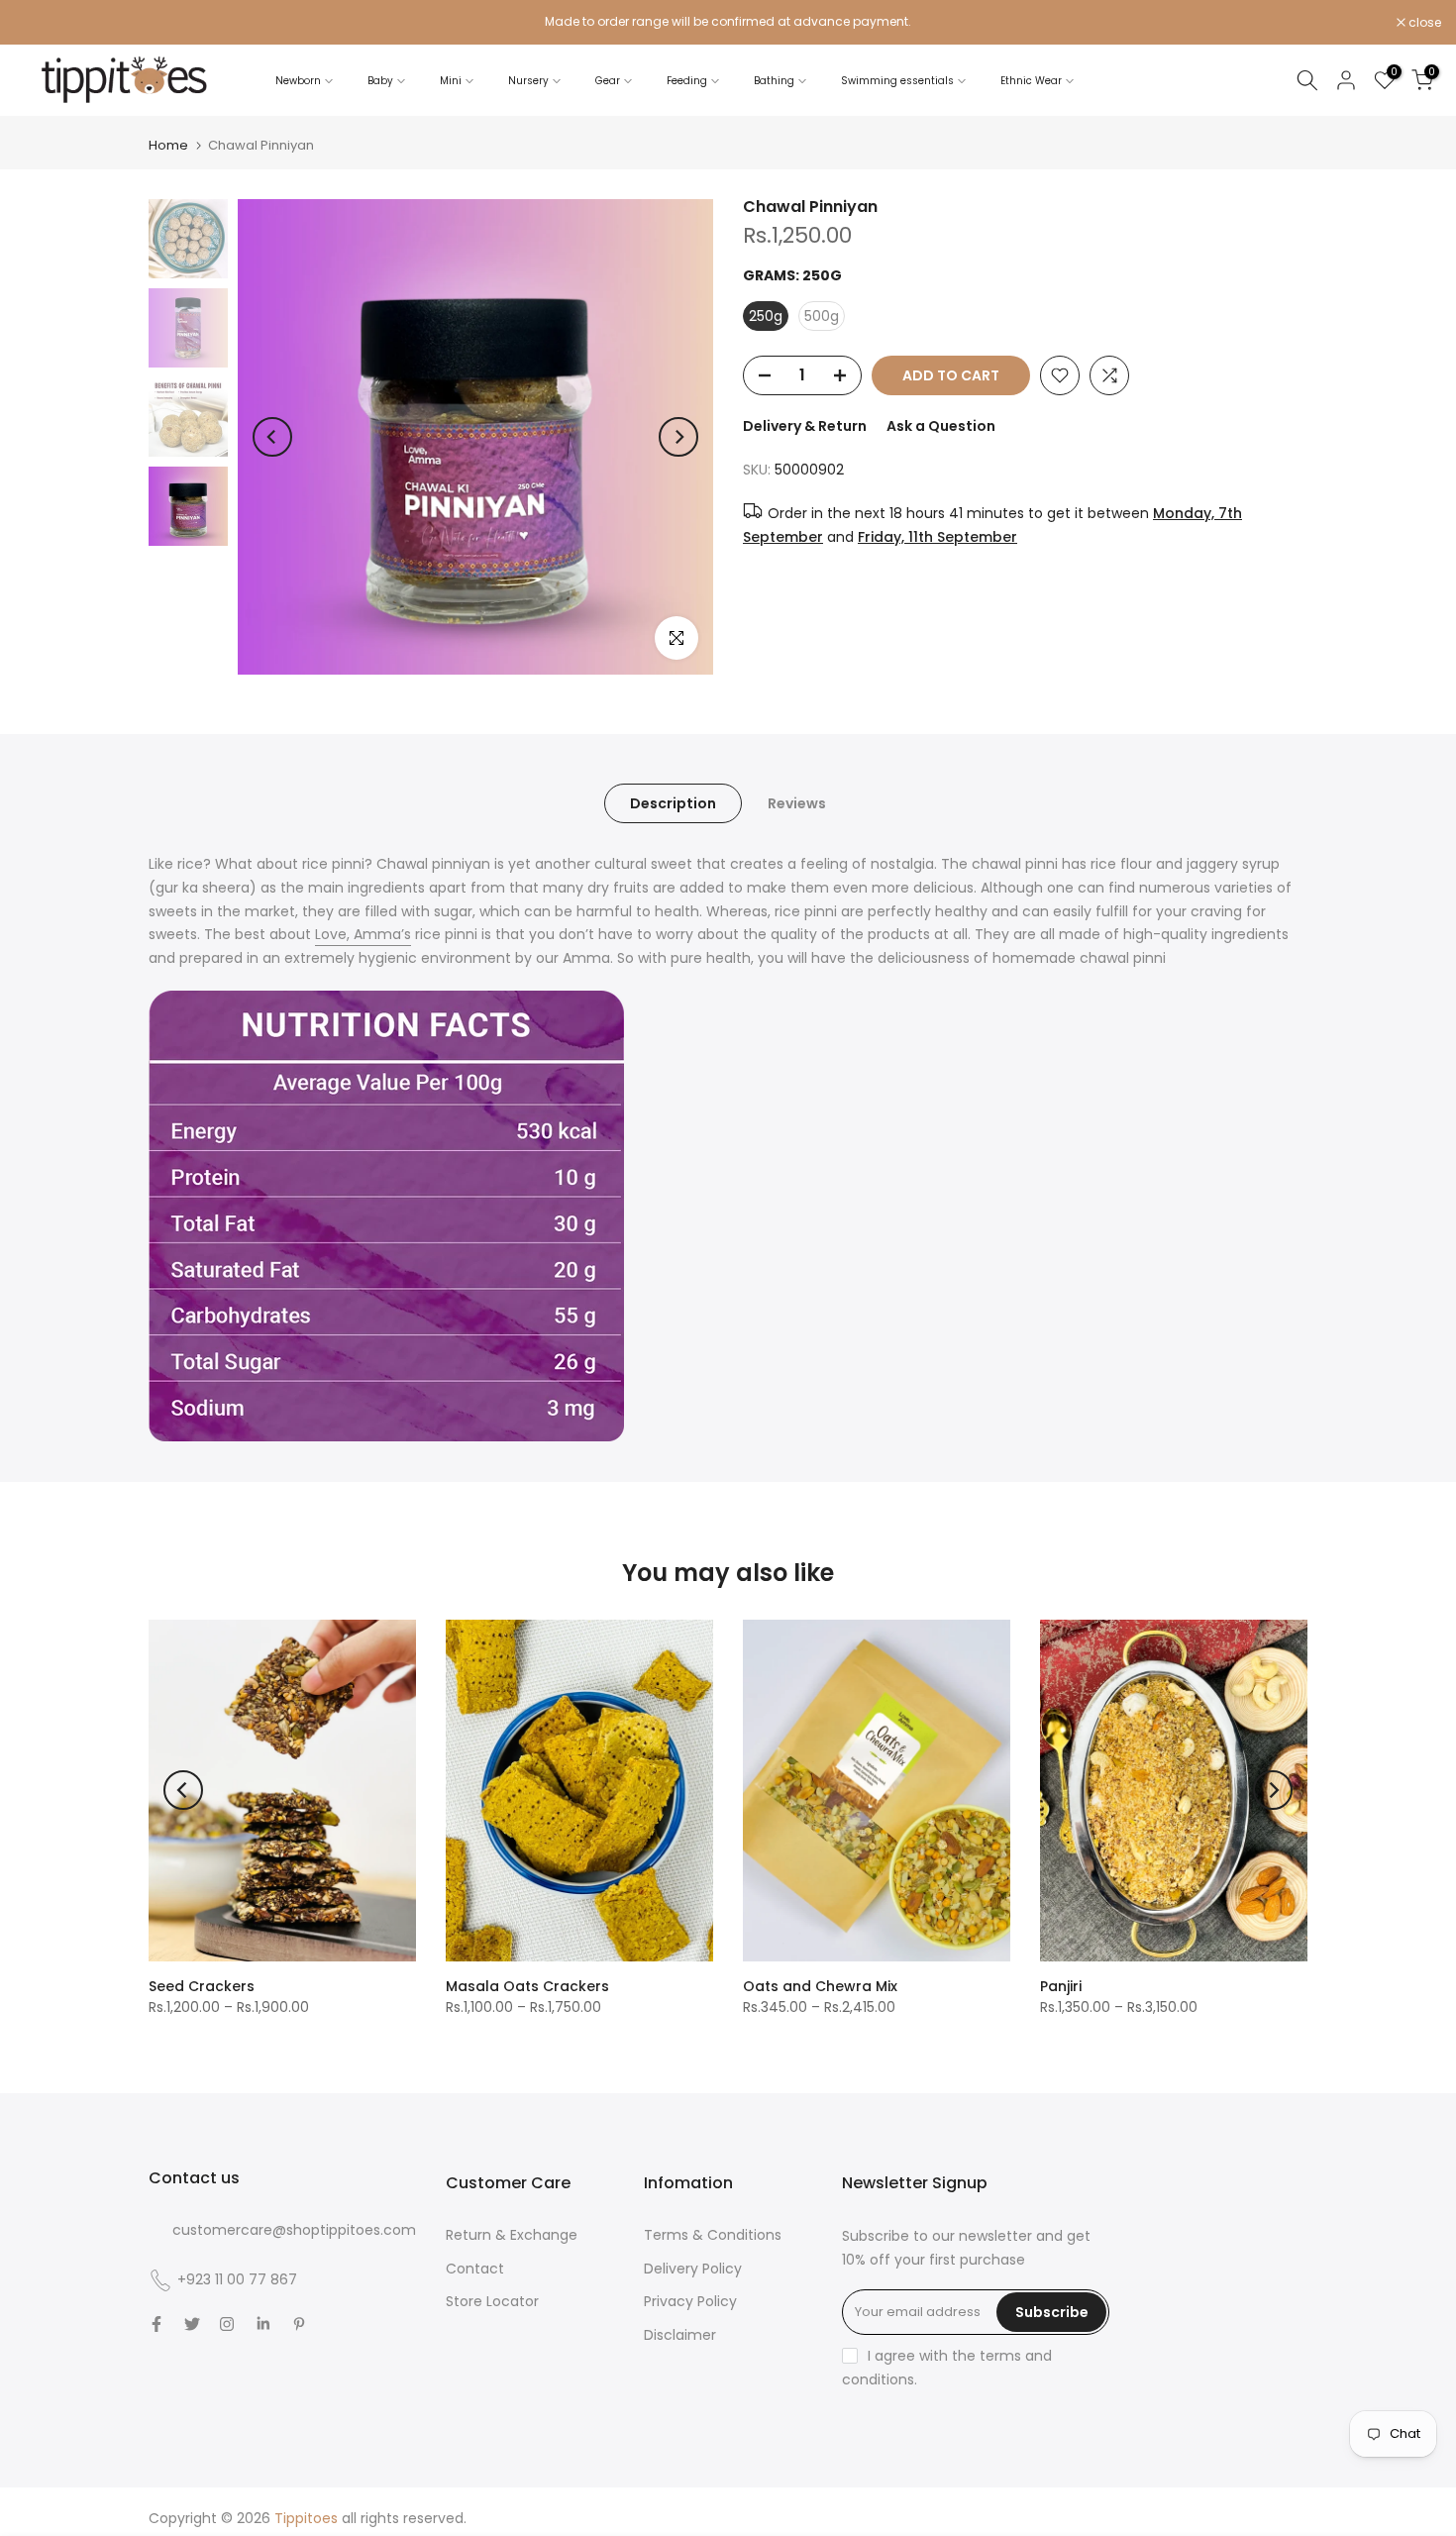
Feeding (687, 81)
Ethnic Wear (1031, 81)
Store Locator (492, 2301)
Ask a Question (941, 426)
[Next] (678, 437)
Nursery (528, 81)
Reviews (797, 803)
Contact (475, 2269)
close (42, 23)
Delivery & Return (805, 426)
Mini (451, 81)
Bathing (774, 81)
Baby (380, 81)
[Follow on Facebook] (156, 2324)
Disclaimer (680, 2335)
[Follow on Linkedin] (263, 2324)
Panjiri (1061, 1986)
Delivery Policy (693, 2269)
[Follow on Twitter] (192, 2324)
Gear (608, 81)
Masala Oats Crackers (527, 1986)
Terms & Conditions (713, 2235)
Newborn (298, 81)
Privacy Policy (690, 2301)
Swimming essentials (897, 81)
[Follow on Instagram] (227, 2324)
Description (673, 803)
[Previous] (272, 437)
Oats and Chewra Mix (820, 1986)
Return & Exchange (512, 2235)
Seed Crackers (202, 1986)
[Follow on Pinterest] (299, 2324)
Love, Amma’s (363, 934)
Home (168, 145)
